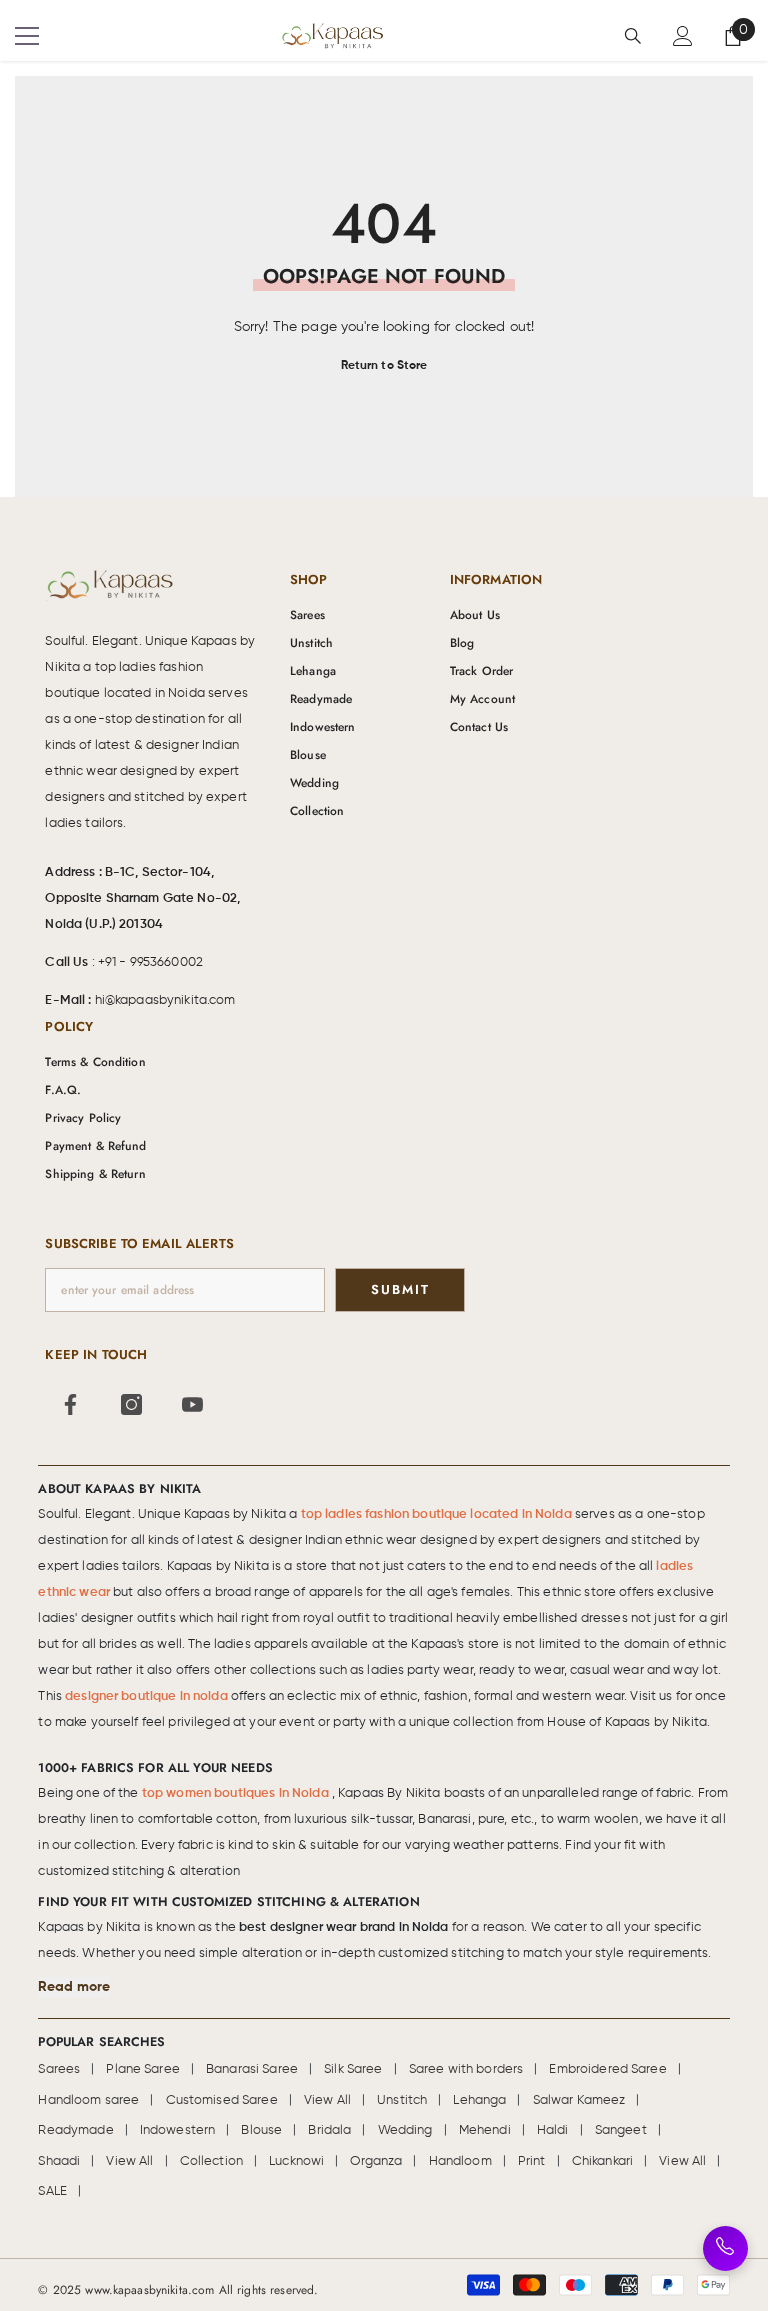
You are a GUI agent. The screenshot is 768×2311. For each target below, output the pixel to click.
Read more (74, 1987)
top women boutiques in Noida (237, 1793)
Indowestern (178, 2130)
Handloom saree (88, 2100)
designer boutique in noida (148, 1696)
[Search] (633, 36)
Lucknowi (296, 2161)
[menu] (27, 36)
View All (327, 2100)
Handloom (460, 2161)
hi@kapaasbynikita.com (165, 1000)
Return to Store (384, 366)
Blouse (261, 2130)
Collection (211, 2161)
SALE (52, 2191)
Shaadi (59, 2161)
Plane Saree (143, 2069)
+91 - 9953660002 (150, 962)
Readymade (75, 2130)
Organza (376, 2161)
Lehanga (479, 2100)
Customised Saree (222, 2100)
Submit (400, 1289)
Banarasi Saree (252, 2069)
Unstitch (402, 2100)
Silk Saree (353, 2069)
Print (532, 2161)
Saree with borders (466, 2069)
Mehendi (485, 2130)
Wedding (405, 2130)
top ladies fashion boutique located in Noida (438, 1514)
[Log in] (683, 36)
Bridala (329, 2130)
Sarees (59, 2069)
